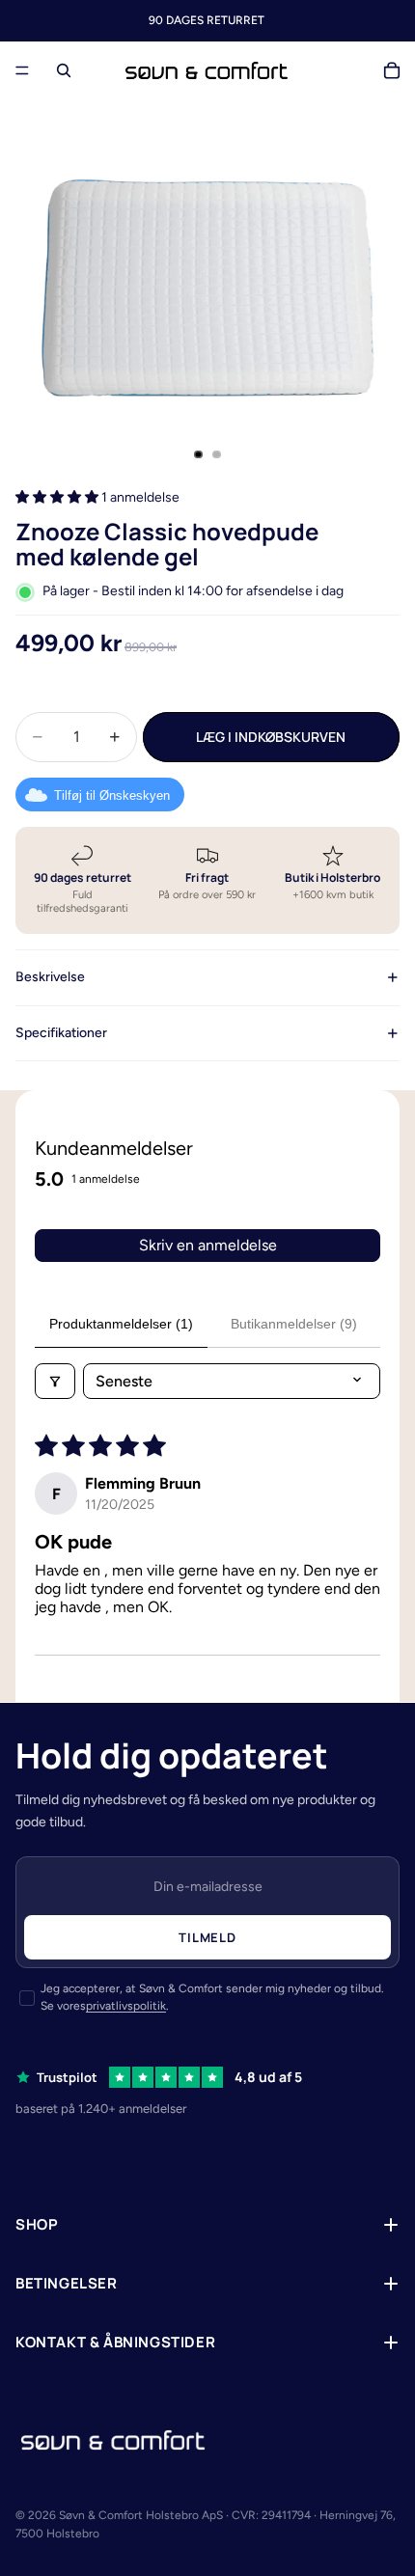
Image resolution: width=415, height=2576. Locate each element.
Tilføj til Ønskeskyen (112, 795)
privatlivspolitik (126, 2006)
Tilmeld (207, 1937)
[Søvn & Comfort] (113, 2440)
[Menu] (22, 70)
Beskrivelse (50, 977)
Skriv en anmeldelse (208, 1245)
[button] (58, 497)
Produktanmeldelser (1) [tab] (121, 1324)
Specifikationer (61, 1033)
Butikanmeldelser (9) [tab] (294, 1324)
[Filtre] (55, 1381)
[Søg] (64, 70)
